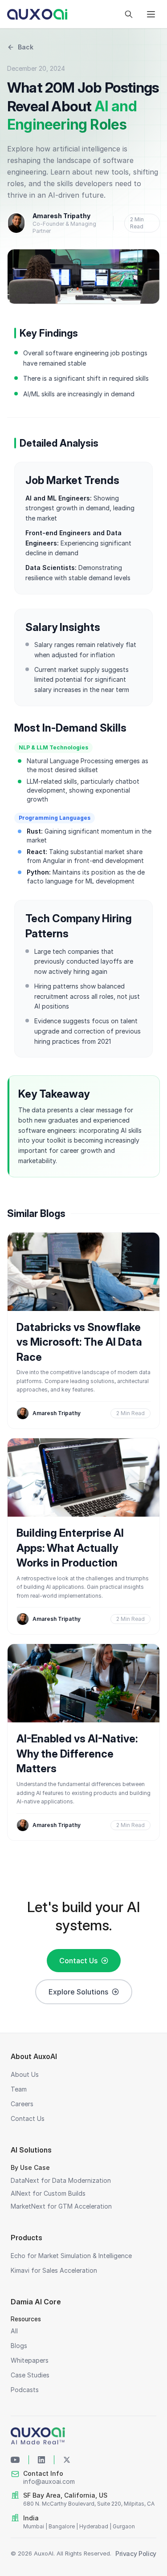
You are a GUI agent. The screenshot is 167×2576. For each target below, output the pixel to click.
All (14, 2331)
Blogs (19, 2346)
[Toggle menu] (151, 14)
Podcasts (25, 2390)
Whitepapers (30, 2360)
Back (26, 47)
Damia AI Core (36, 2302)
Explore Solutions (78, 1992)
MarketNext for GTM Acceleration (61, 2206)
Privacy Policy (136, 2554)
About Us (25, 2074)
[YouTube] (15, 2460)
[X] (67, 2460)
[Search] (129, 14)
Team (19, 2089)
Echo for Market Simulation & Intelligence (71, 2256)
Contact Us (78, 1961)
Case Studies (30, 2375)
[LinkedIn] (41, 2460)
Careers (22, 2104)
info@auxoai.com (49, 2481)
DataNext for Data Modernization (61, 2180)
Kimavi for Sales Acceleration (54, 2270)
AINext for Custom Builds (48, 2193)
